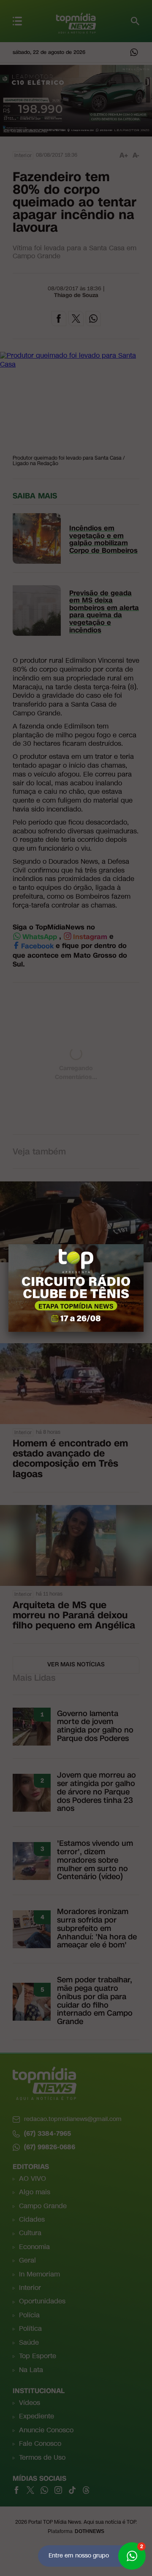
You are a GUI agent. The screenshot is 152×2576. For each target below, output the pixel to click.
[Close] (144, 1244)
